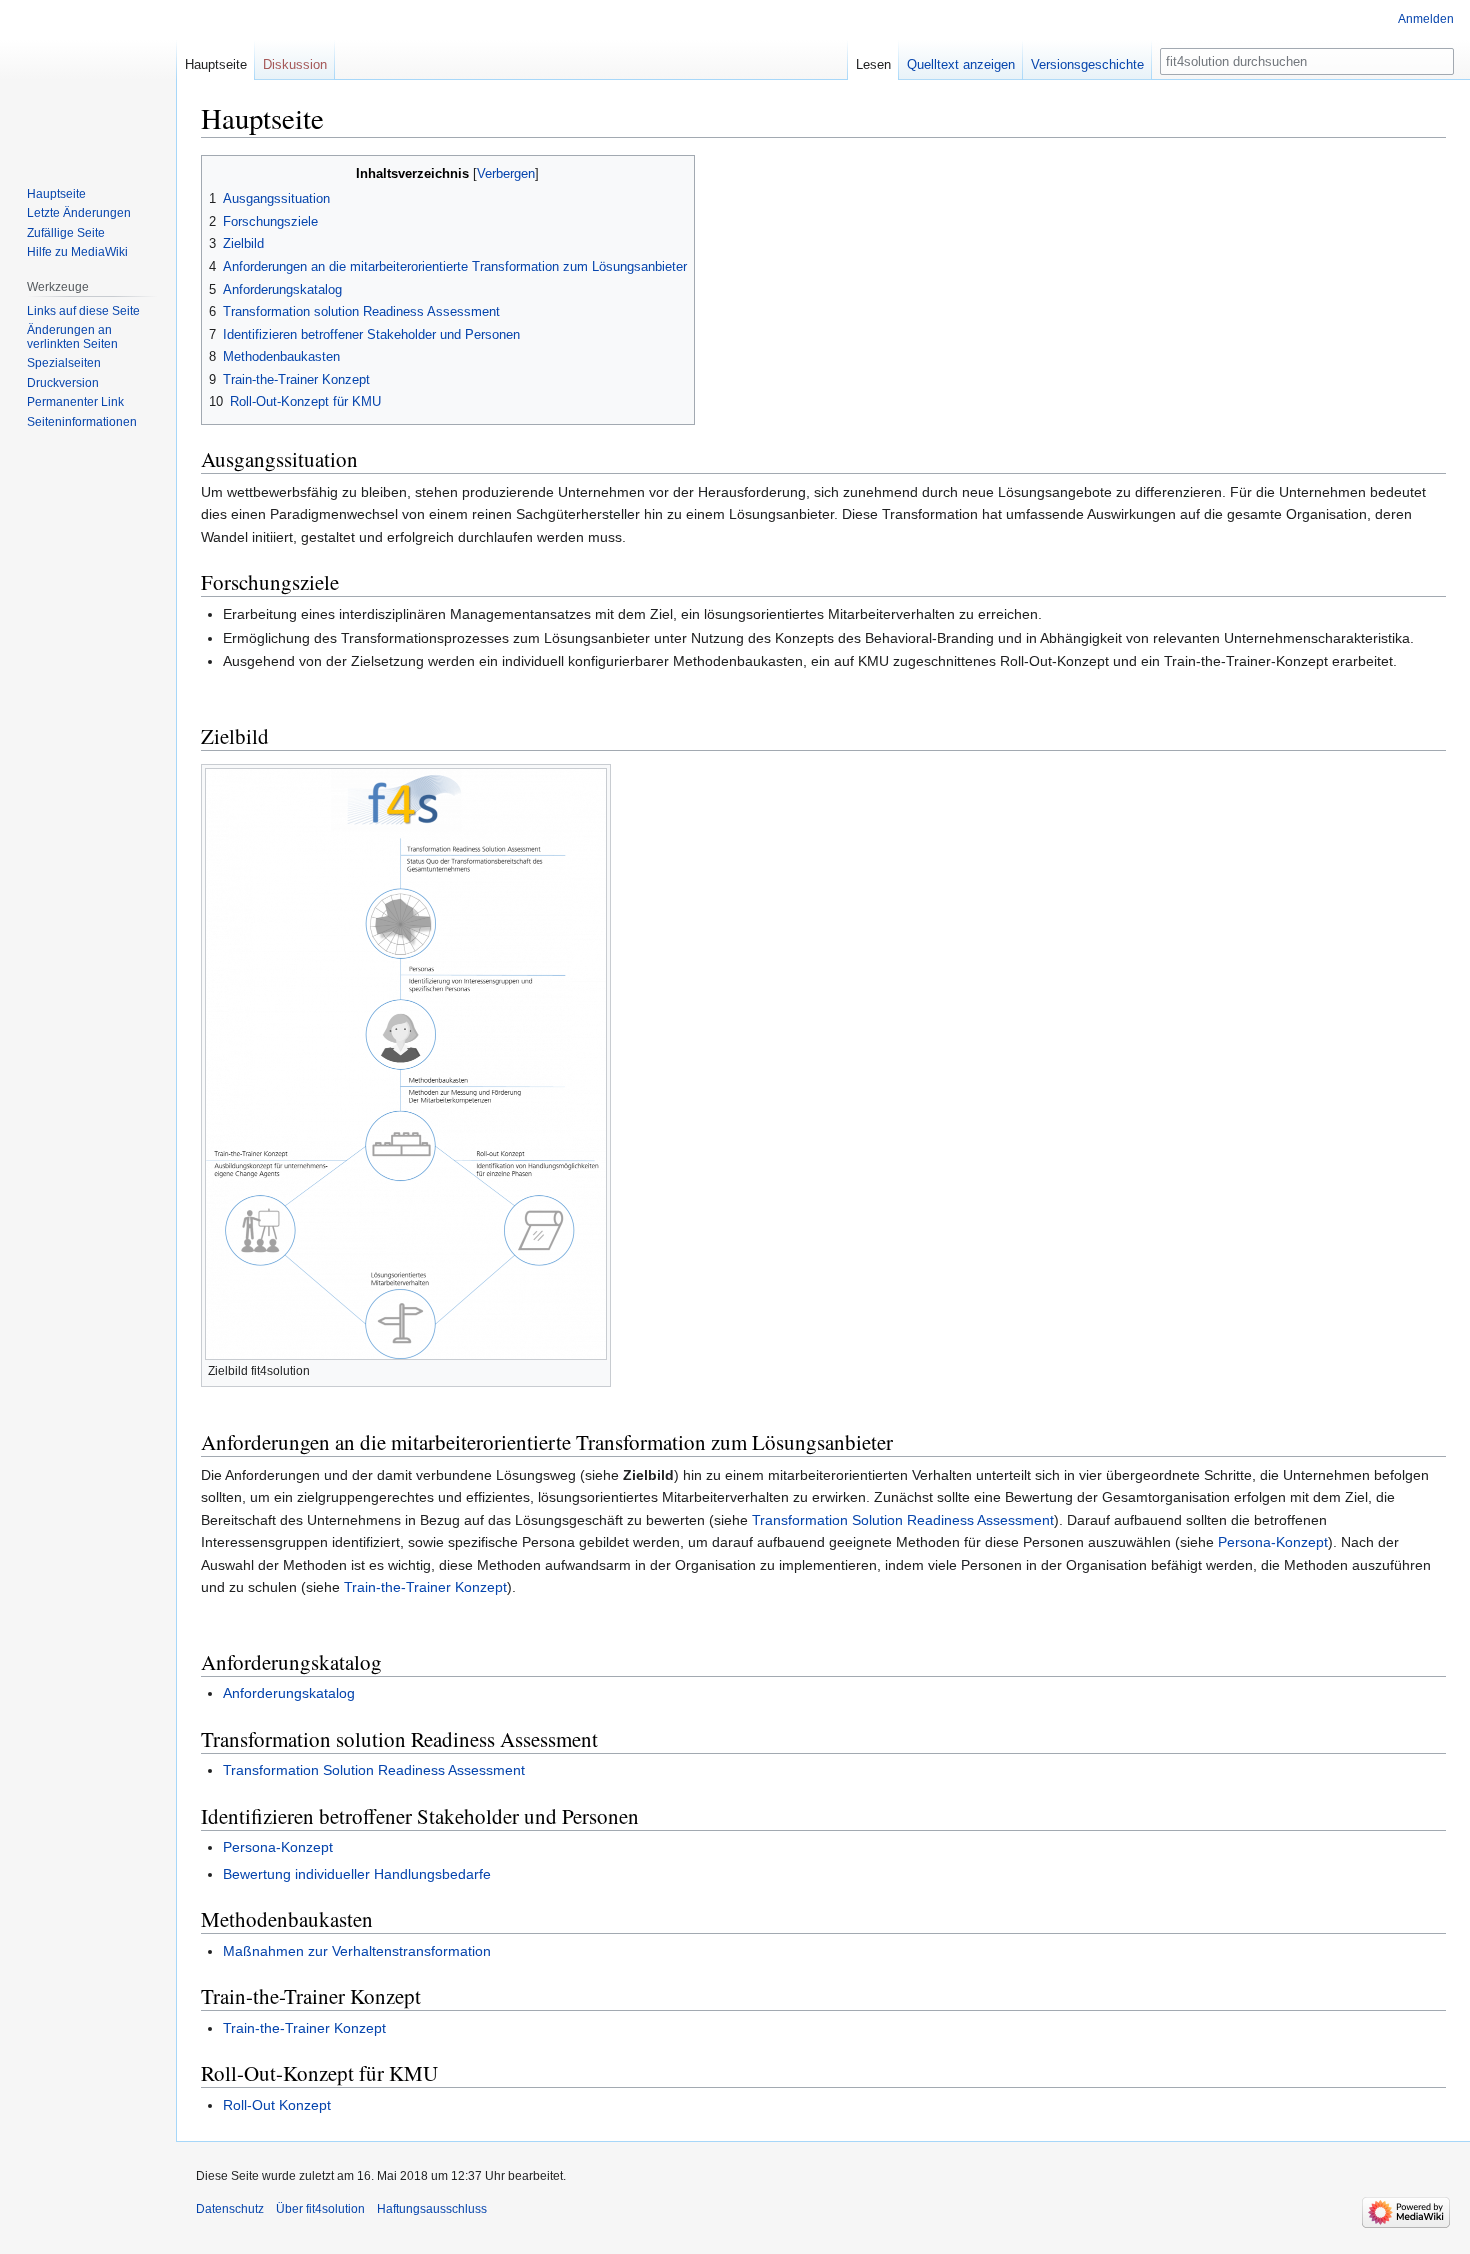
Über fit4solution (320, 2209)
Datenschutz (230, 2209)
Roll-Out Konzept (277, 2105)
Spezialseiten (64, 363)
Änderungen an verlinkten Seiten (72, 337)
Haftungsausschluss (432, 2209)
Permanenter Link (75, 402)
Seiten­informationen (82, 422)
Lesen (873, 64)
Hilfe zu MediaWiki (77, 252)
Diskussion (295, 64)
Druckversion (63, 383)
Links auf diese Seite (83, 311)
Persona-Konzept (1273, 1542)
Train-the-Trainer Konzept (425, 1587)
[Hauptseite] (88, 80)
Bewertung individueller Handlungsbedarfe (357, 1874)
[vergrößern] (596, 1368)
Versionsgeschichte (1087, 64)
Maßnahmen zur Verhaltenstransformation (357, 1951)
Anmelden (1426, 19)
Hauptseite (216, 64)
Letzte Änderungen (79, 213)
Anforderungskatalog (289, 1693)
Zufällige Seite (66, 233)
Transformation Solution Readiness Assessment (903, 1520)
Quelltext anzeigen (961, 64)
